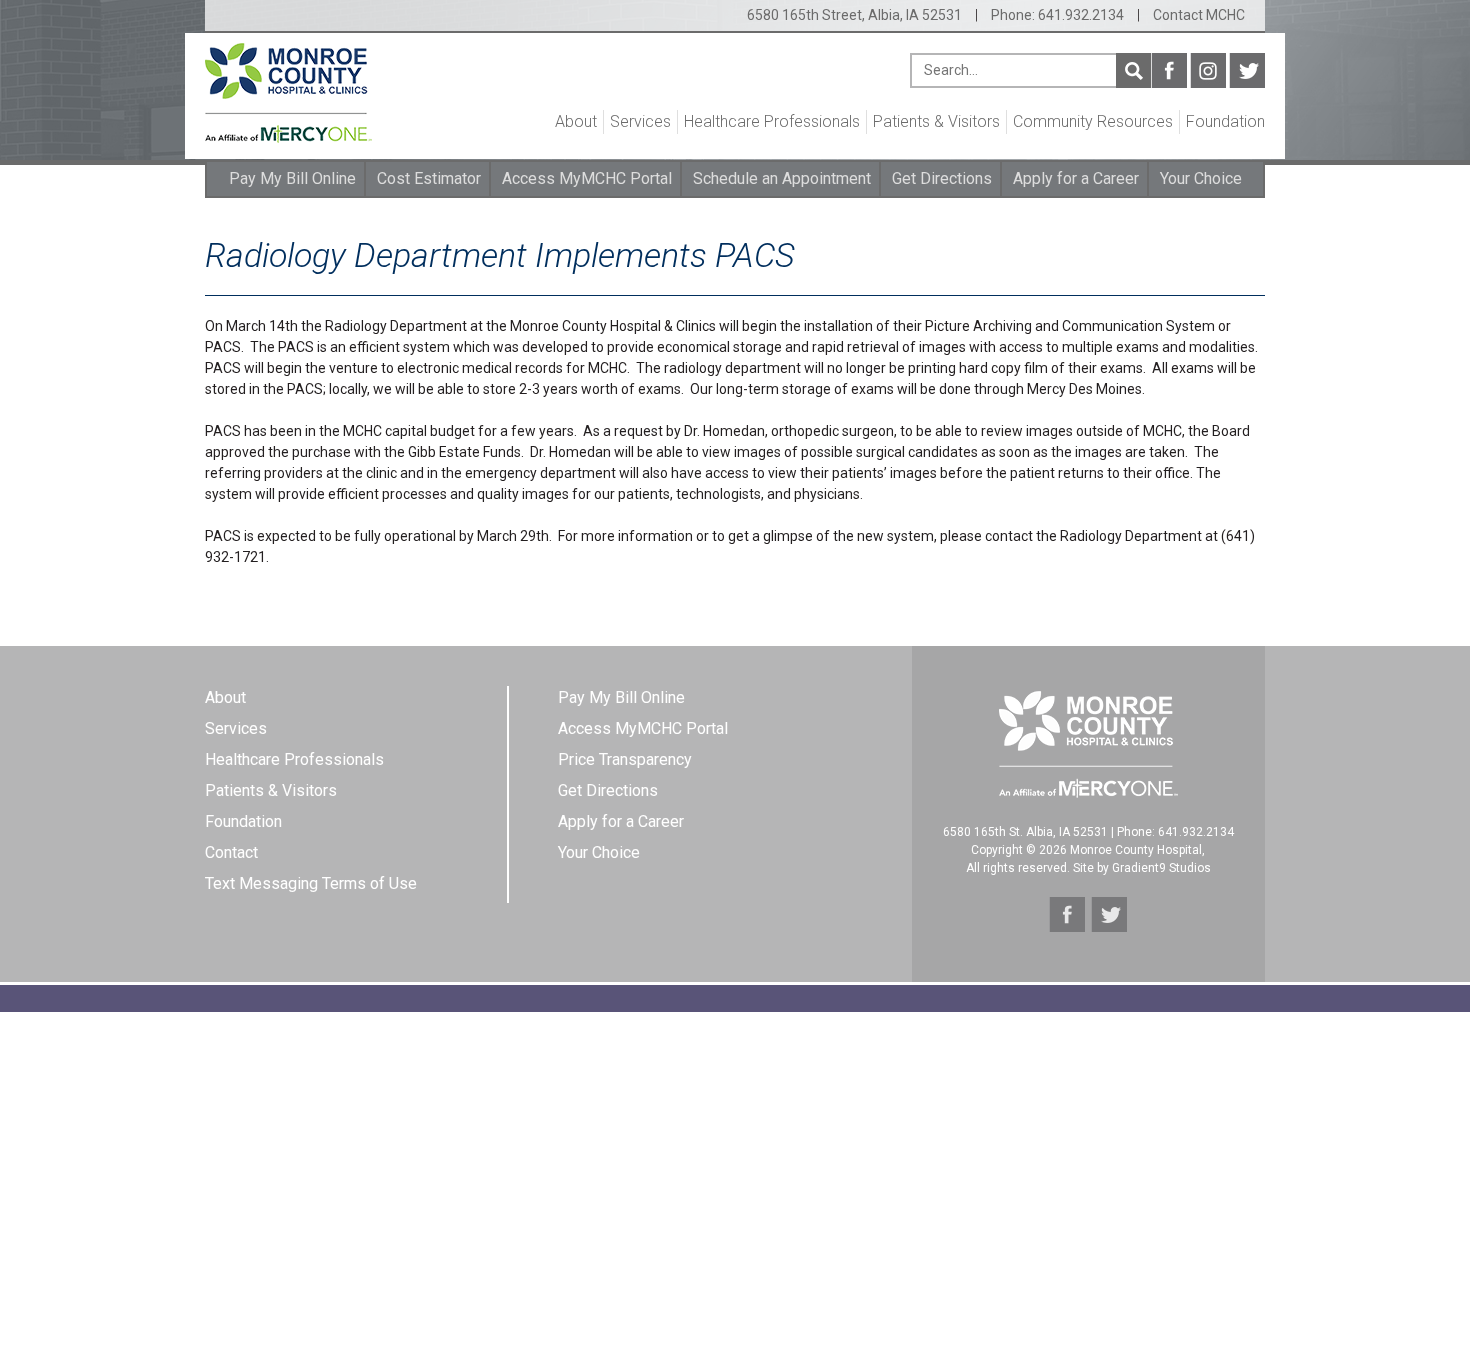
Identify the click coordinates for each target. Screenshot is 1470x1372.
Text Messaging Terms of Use (311, 883)
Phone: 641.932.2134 (1057, 15)
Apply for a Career (1076, 178)
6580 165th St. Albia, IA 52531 (1025, 832)
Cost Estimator (429, 178)
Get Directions (942, 178)
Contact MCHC (1199, 15)
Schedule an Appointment (782, 178)
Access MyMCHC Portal (587, 178)
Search (1133, 70)
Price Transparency (625, 759)
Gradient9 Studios (1161, 868)
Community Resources (1093, 121)
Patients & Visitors (936, 121)
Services (640, 121)
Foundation (1225, 121)
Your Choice (1201, 178)
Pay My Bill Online (292, 178)
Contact (231, 852)
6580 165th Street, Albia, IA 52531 (854, 15)
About (576, 121)
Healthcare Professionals (772, 121)
